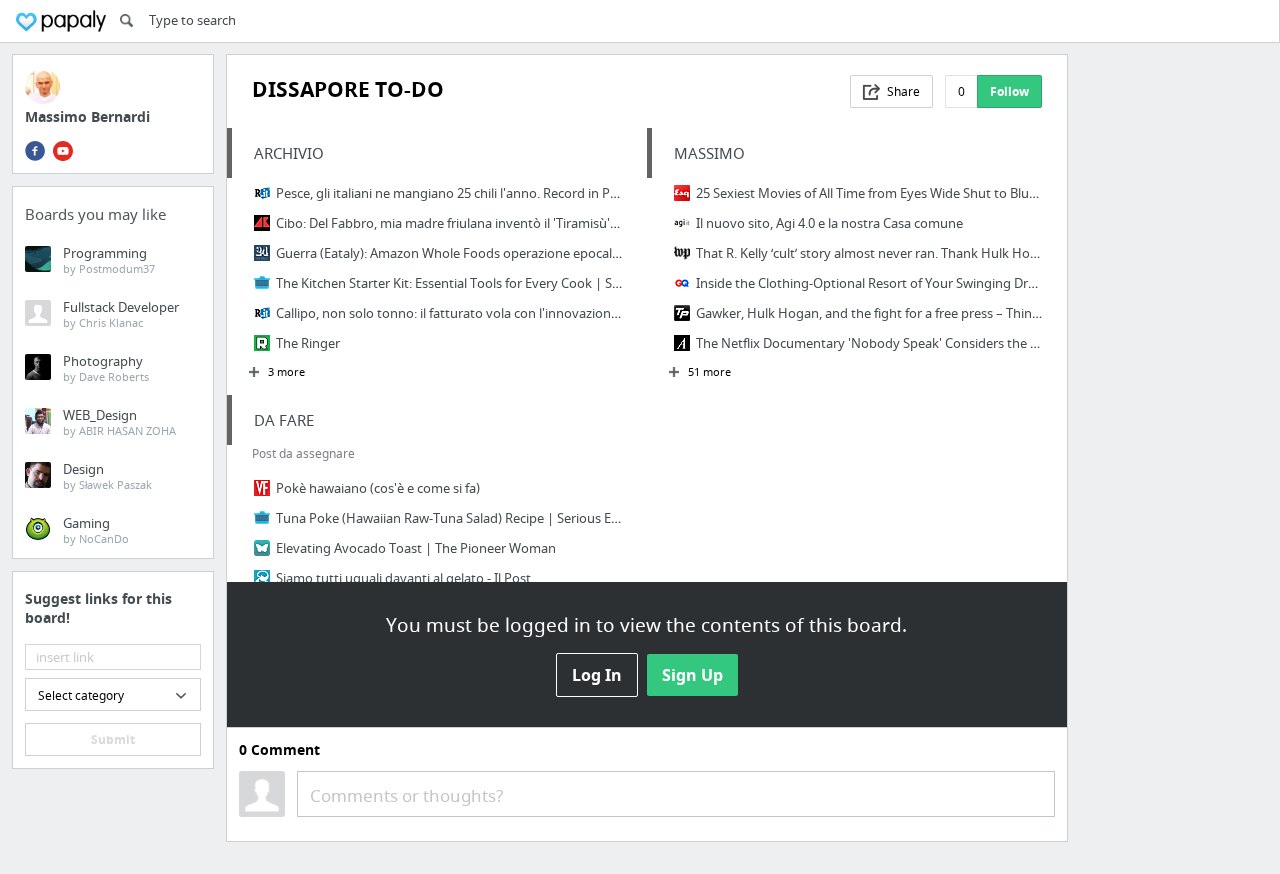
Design (107, 476)
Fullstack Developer (121, 314)
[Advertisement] (1174, 354)
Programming (109, 260)
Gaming (96, 530)
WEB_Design (119, 422)
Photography (106, 368)
